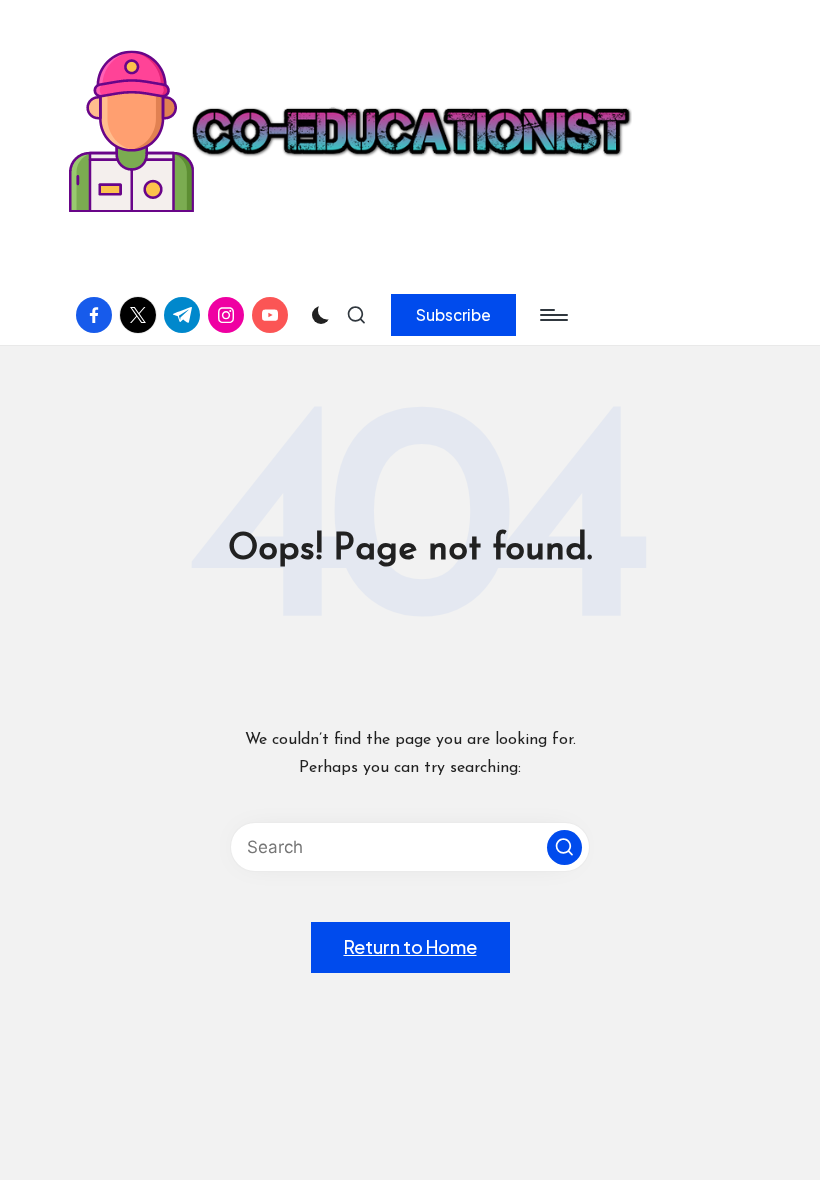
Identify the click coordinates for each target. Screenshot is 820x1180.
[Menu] (552, 315)
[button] (453, 315)
